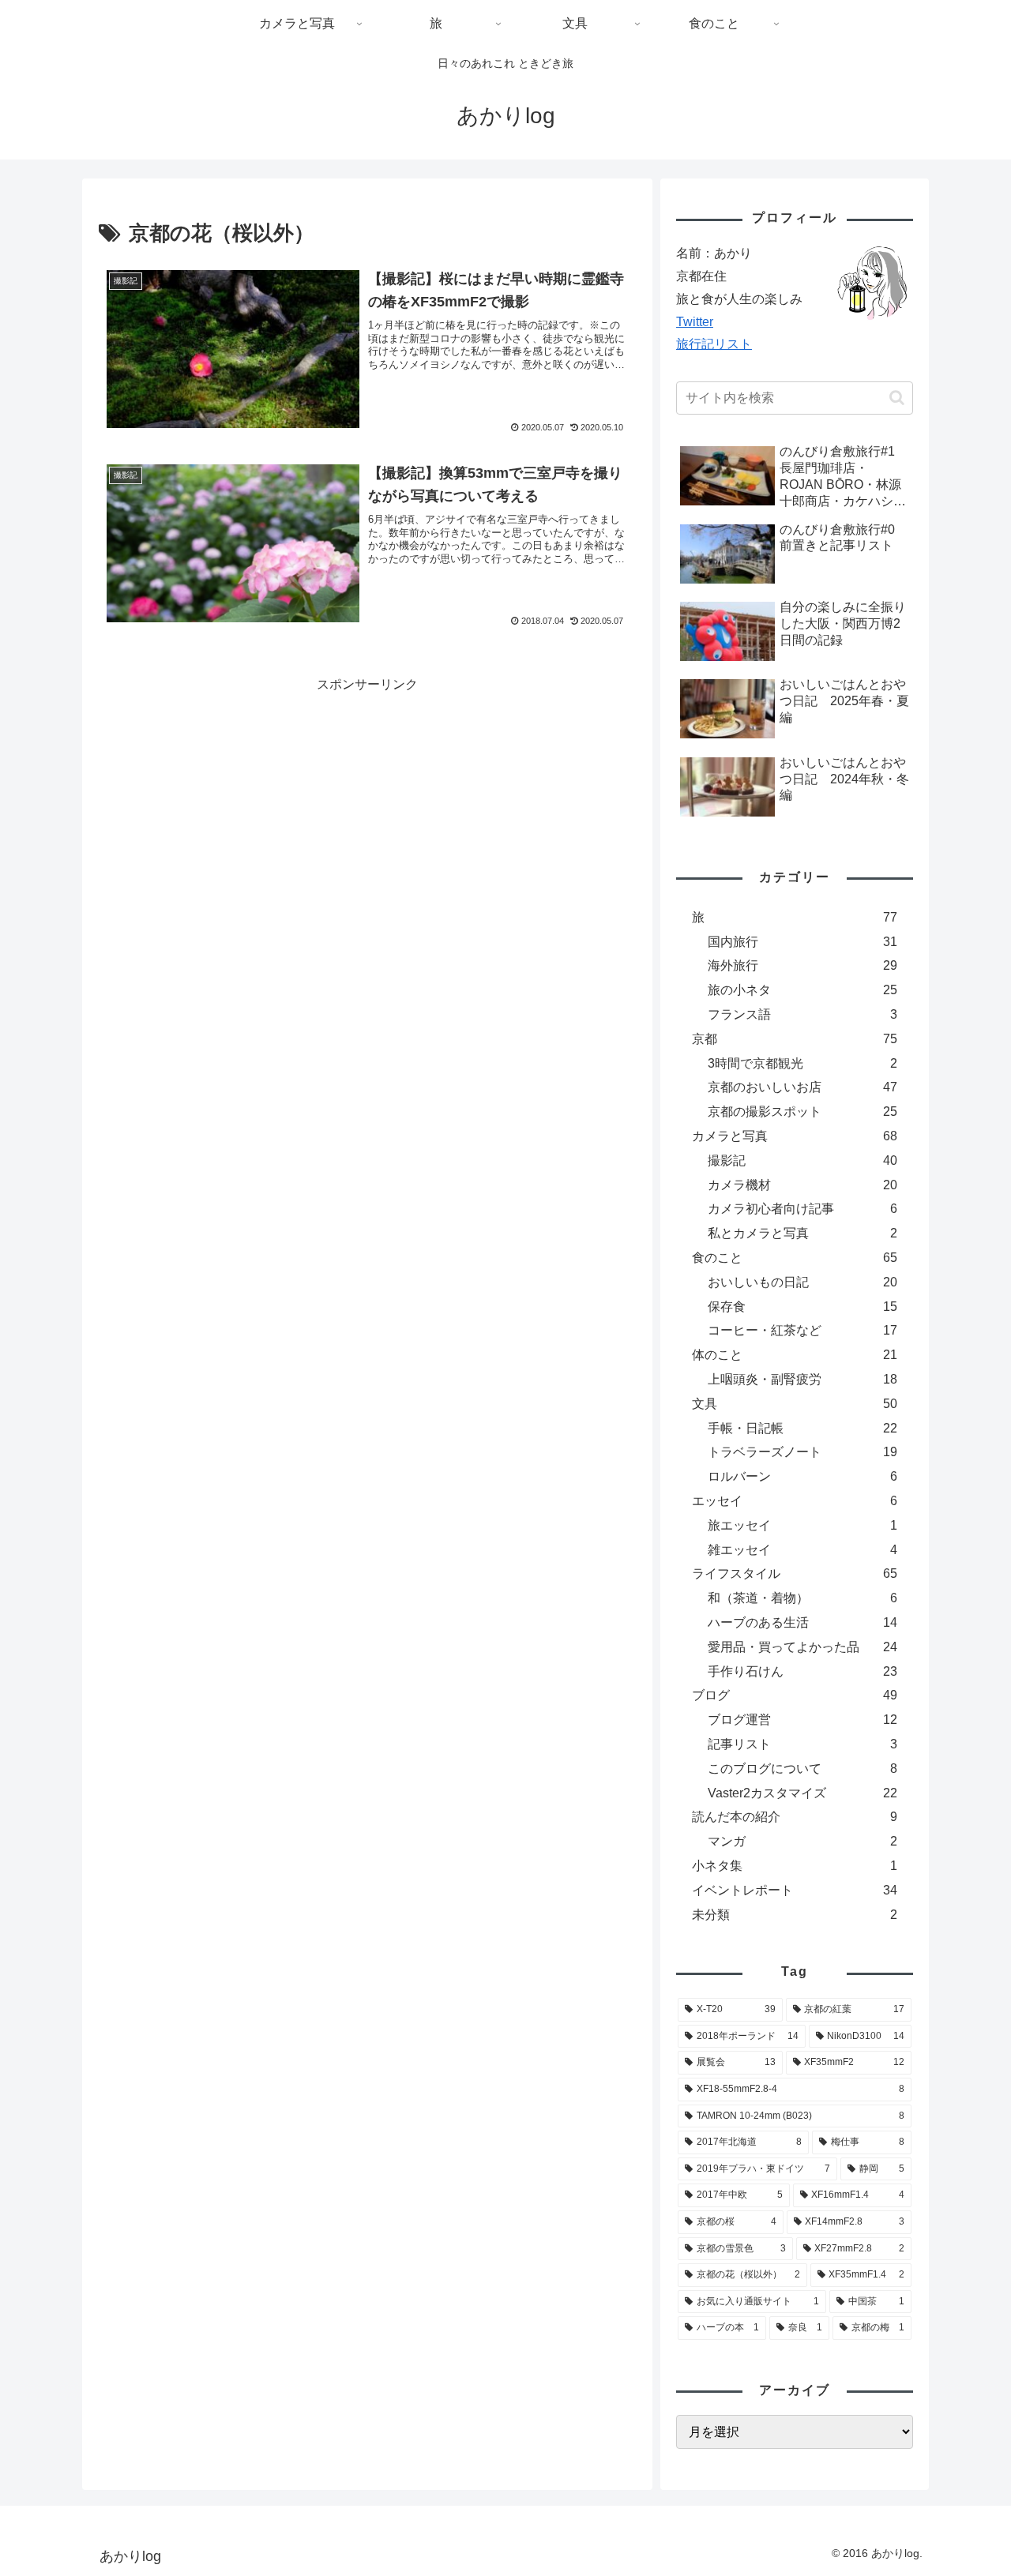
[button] (897, 398)
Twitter (695, 322)
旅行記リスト (714, 344)
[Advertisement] (233, 806)
